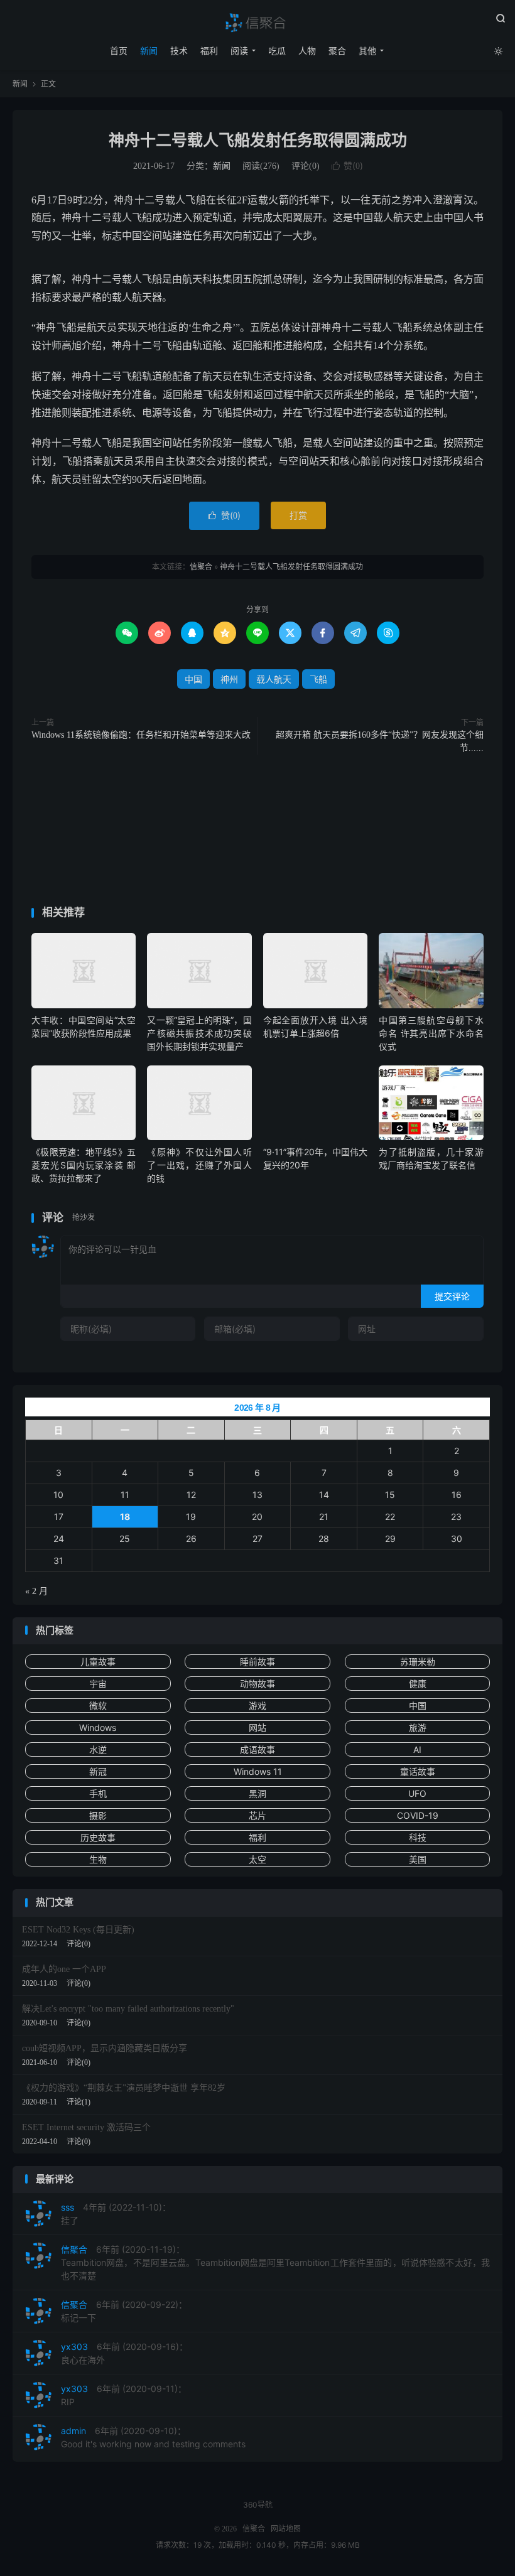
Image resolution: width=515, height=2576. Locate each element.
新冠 (98, 1771)
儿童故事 (98, 1662)
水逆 (98, 1749)
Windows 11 (258, 1771)
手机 (98, 1793)
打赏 (298, 515)
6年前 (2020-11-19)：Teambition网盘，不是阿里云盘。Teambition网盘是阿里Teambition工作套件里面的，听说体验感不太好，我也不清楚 (275, 2262)
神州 (229, 679)
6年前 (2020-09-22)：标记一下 (124, 2311)
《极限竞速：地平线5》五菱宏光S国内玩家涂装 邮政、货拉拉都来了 (84, 1165)
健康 (418, 1684)
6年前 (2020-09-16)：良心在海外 (124, 2353)
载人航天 (274, 679)
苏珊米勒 (418, 1662)
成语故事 (257, 1749)
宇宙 (98, 1684)
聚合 (337, 51)
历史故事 (98, 1837)
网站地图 (286, 2529)
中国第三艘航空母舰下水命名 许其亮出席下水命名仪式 (431, 1033)
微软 (98, 1706)
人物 (307, 51)
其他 (367, 51)
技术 (179, 51)
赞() (347, 165)
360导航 (258, 2505)
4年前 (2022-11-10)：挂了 (116, 2214)
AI (417, 1749)
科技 (418, 1837)
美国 (418, 1859)
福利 (209, 51)
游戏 (257, 1706)
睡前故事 (257, 1662)
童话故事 (418, 1771)
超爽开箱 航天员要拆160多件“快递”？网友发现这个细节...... (380, 741)
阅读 (239, 51)
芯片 (257, 1815)
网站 (257, 1727)
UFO (417, 1793)
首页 (119, 51)
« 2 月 (36, 1591)
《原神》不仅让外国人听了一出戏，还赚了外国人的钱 (199, 1165)
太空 (257, 1859)
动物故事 (257, 1684)
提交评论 (452, 1296)
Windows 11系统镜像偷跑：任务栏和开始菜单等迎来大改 (141, 735)
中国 (193, 679)
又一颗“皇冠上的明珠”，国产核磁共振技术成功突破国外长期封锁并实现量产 (199, 1033)
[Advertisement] (257, 833)
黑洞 (257, 1793)
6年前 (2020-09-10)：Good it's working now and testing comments (153, 2437)
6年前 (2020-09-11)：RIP (124, 2395)
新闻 (149, 51)
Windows (98, 1727)
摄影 (98, 1815)
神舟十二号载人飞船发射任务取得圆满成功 (258, 140)
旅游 (418, 1727)
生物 (98, 1859)
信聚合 (257, 23)
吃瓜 (277, 51)
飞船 (318, 679)
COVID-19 (418, 1815)
